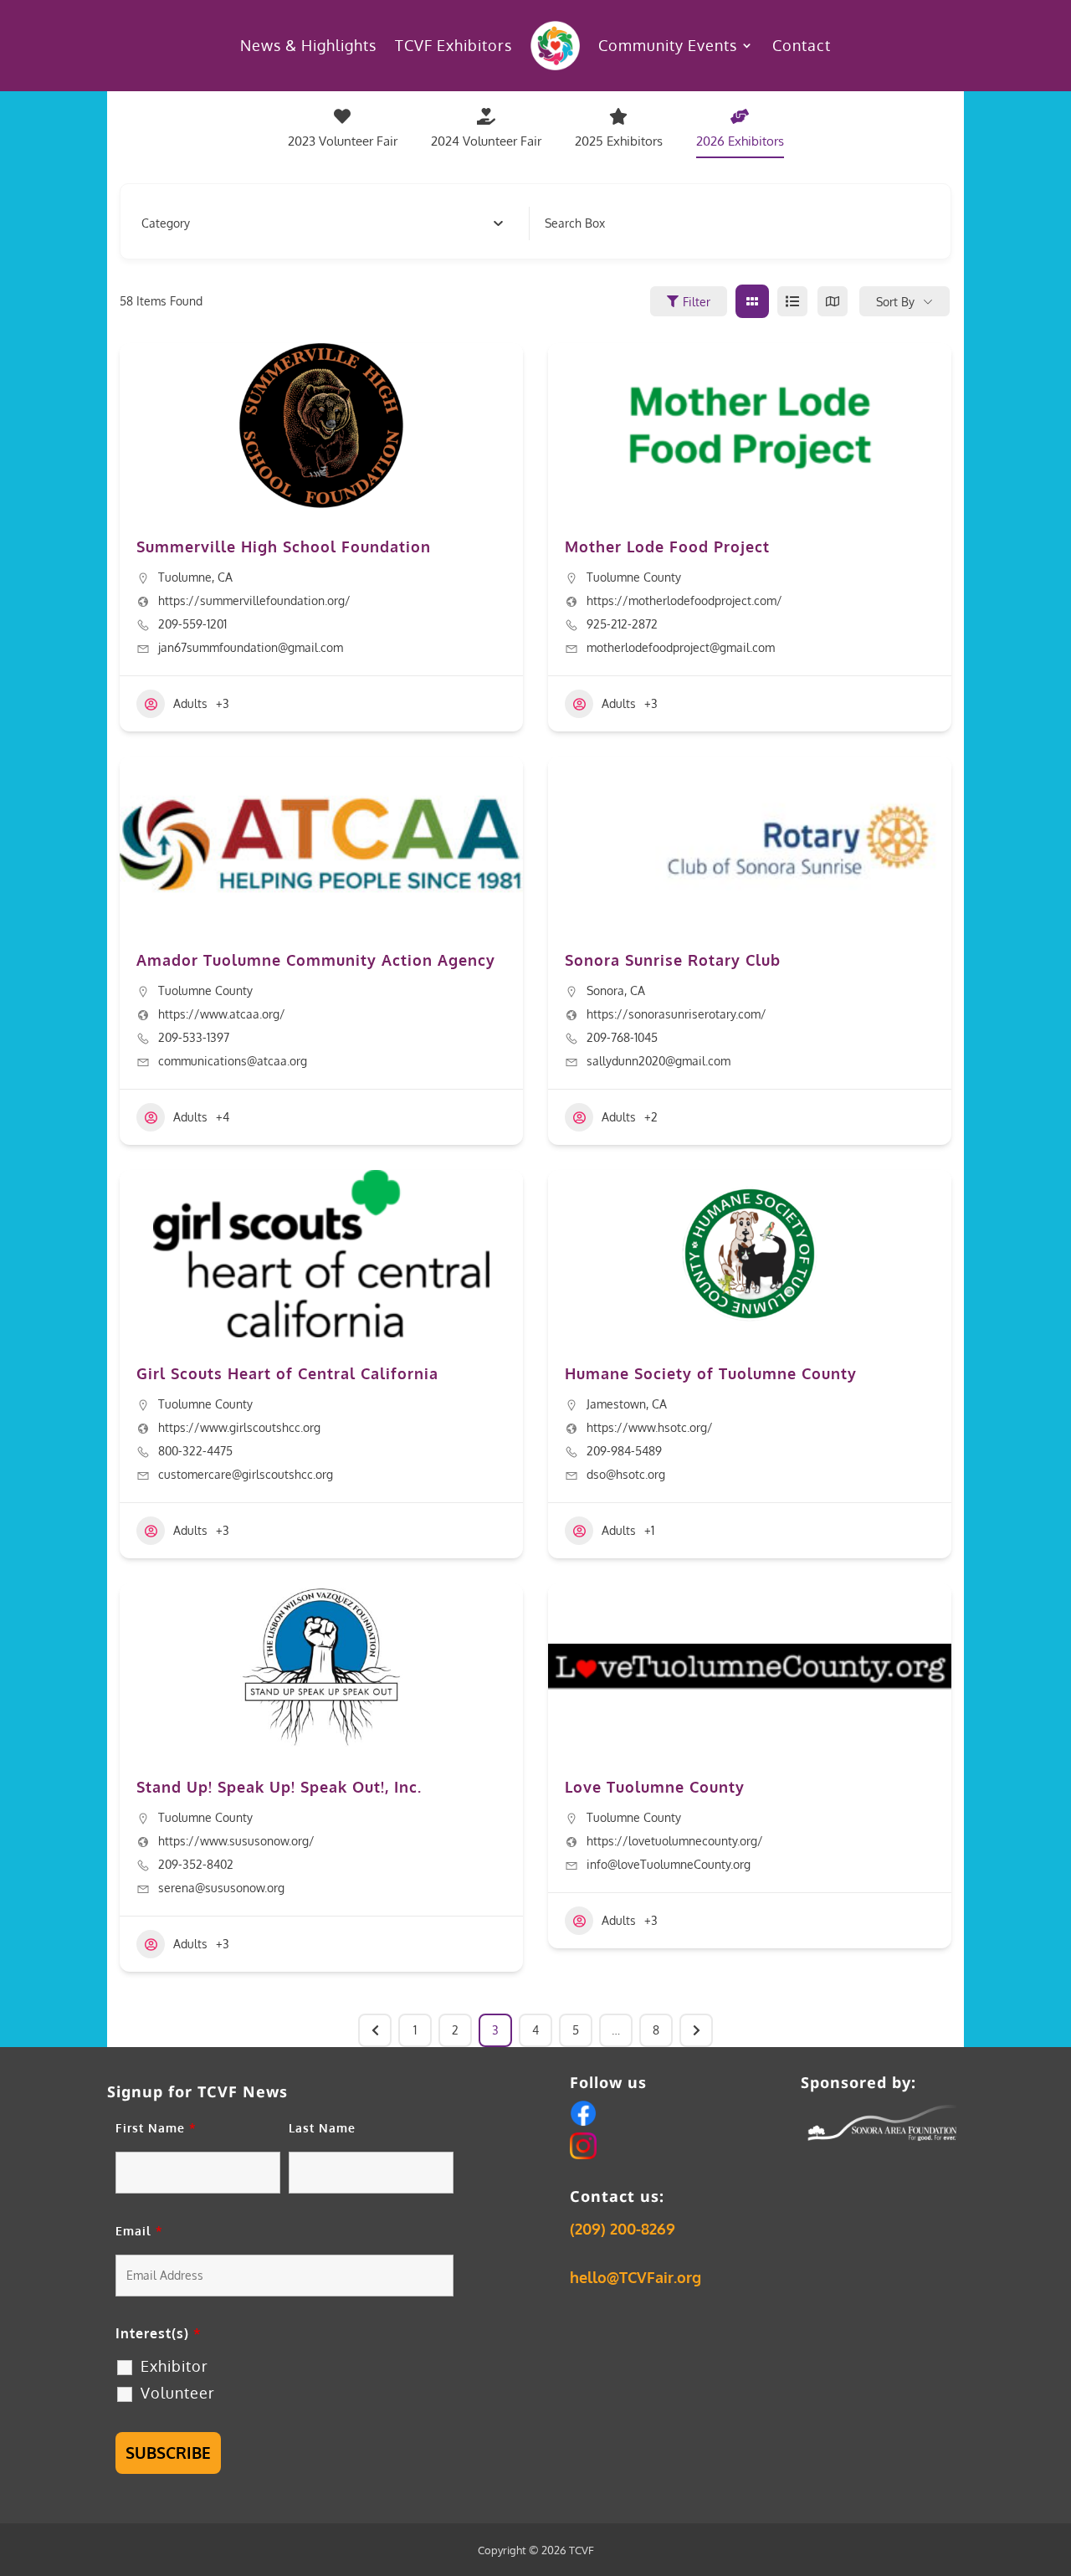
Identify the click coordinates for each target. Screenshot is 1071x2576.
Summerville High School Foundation (284, 547)
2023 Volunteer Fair (343, 141)
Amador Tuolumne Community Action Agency (316, 960)
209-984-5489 (624, 1451)
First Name (156, 2128)
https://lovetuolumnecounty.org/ (675, 1841)
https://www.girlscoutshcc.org (239, 1427)
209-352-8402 (196, 1864)
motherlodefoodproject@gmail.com (681, 647)
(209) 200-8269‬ (623, 2229)
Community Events (668, 45)
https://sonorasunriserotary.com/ (676, 1014)
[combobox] (323, 223)
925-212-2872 (622, 624)
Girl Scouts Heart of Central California (287, 1373)
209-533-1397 (194, 1037)
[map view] (833, 301)
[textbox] (166, 223)
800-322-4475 (195, 1451)
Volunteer (178, 2393)
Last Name (322, 2128)
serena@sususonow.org (221, 1888)
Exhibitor (174, 2366)
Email (139, 2231)
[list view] (792, 301)
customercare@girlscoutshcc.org (246, 1474)
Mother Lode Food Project (667, 547)
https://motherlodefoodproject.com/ (684, 600)
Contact (802, 45)
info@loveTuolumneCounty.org (669, 1864)
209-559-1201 (192, 624)
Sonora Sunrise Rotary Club (673, 960)
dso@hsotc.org (626, 1474)
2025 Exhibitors (619, 141)
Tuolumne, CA (195, 577)
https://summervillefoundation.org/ (254, 600)
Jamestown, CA (627, 1404)
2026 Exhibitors (740, 141)
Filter (697, 302)
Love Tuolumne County (655, 1787)
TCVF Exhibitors (454, 45)
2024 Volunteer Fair (486, 141)
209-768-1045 (622, 1037)
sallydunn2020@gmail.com (658, 1061)
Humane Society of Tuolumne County (711, 1373)
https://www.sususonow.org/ (236, 1841)
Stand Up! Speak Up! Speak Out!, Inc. (279, 1787)
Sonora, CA (616, 990)
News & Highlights (308, 45)
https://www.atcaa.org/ (222, 1014)
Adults (190, 703)
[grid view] (752, 301)
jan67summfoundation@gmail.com (251, 647)
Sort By (895, 302)
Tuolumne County (634, 577)
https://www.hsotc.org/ (650, 1427)
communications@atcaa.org (233, 1061)
